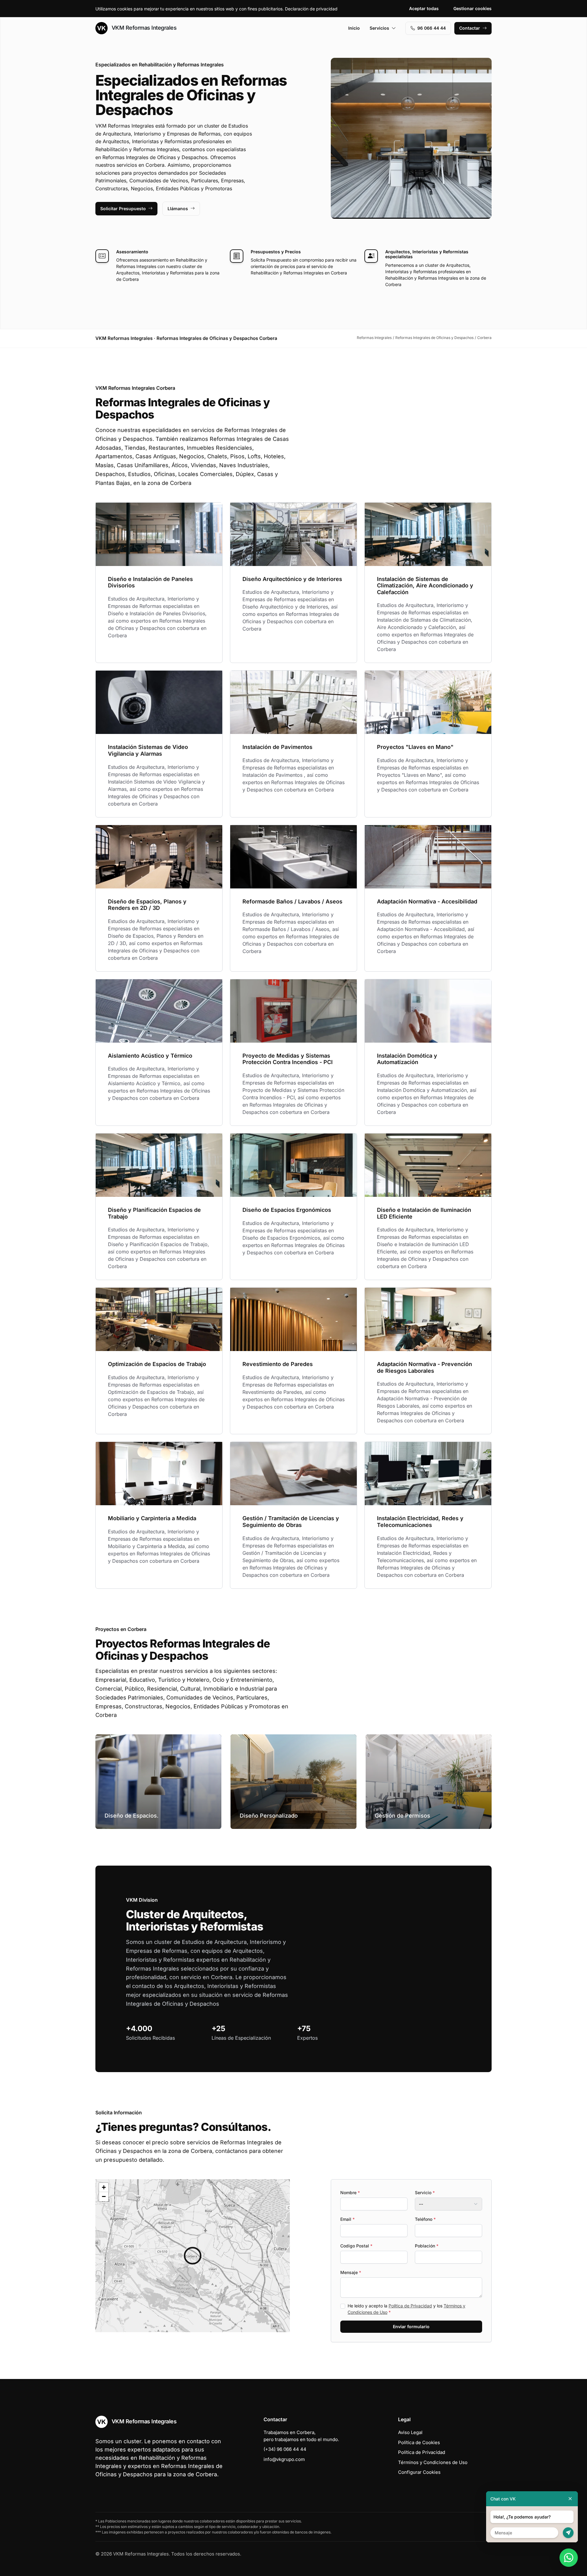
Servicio (425, 2193)
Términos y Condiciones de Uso (433, 2462)
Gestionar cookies (473, 8)
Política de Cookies (419, 2442)
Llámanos (178, 208)
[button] (193, 2256)
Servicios (379, 28)
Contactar (470, 28)
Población (427, 2246)
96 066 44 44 (432, 28)
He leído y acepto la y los (406, 2309)
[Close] (570, 2499)
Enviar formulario (411, 2327)
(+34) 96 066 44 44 (285, 2449)
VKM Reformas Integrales (143, 28)
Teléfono (425, 2219)
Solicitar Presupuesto (123, 208)
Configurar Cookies (419, 2472)
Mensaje (351, 2272)
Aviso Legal (410, 2432)
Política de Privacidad (410, 2306)
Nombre (350, 2193)
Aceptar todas (424, 8)
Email (347, 2219)
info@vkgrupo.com (284, 2459)
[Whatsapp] (569, 2558)
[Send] (568, 2533)
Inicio (354, 28)
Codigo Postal (356, 2246)
